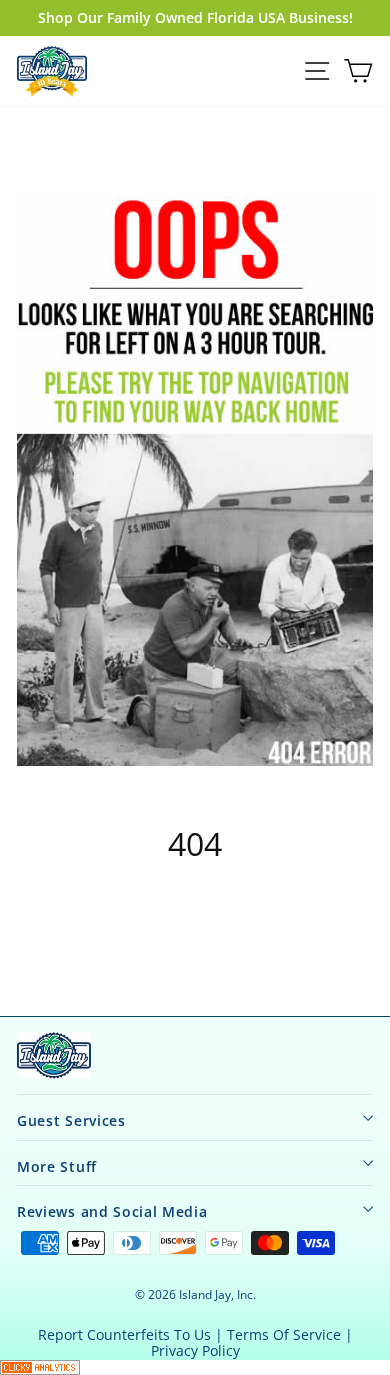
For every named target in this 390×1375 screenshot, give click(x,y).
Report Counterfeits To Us (124, 1334)
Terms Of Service (284, 1334)
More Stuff (57, 1166)
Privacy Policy (195, 1350)
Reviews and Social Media (112, 1211)
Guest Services (71, 1120)
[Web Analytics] (195, 1367)
